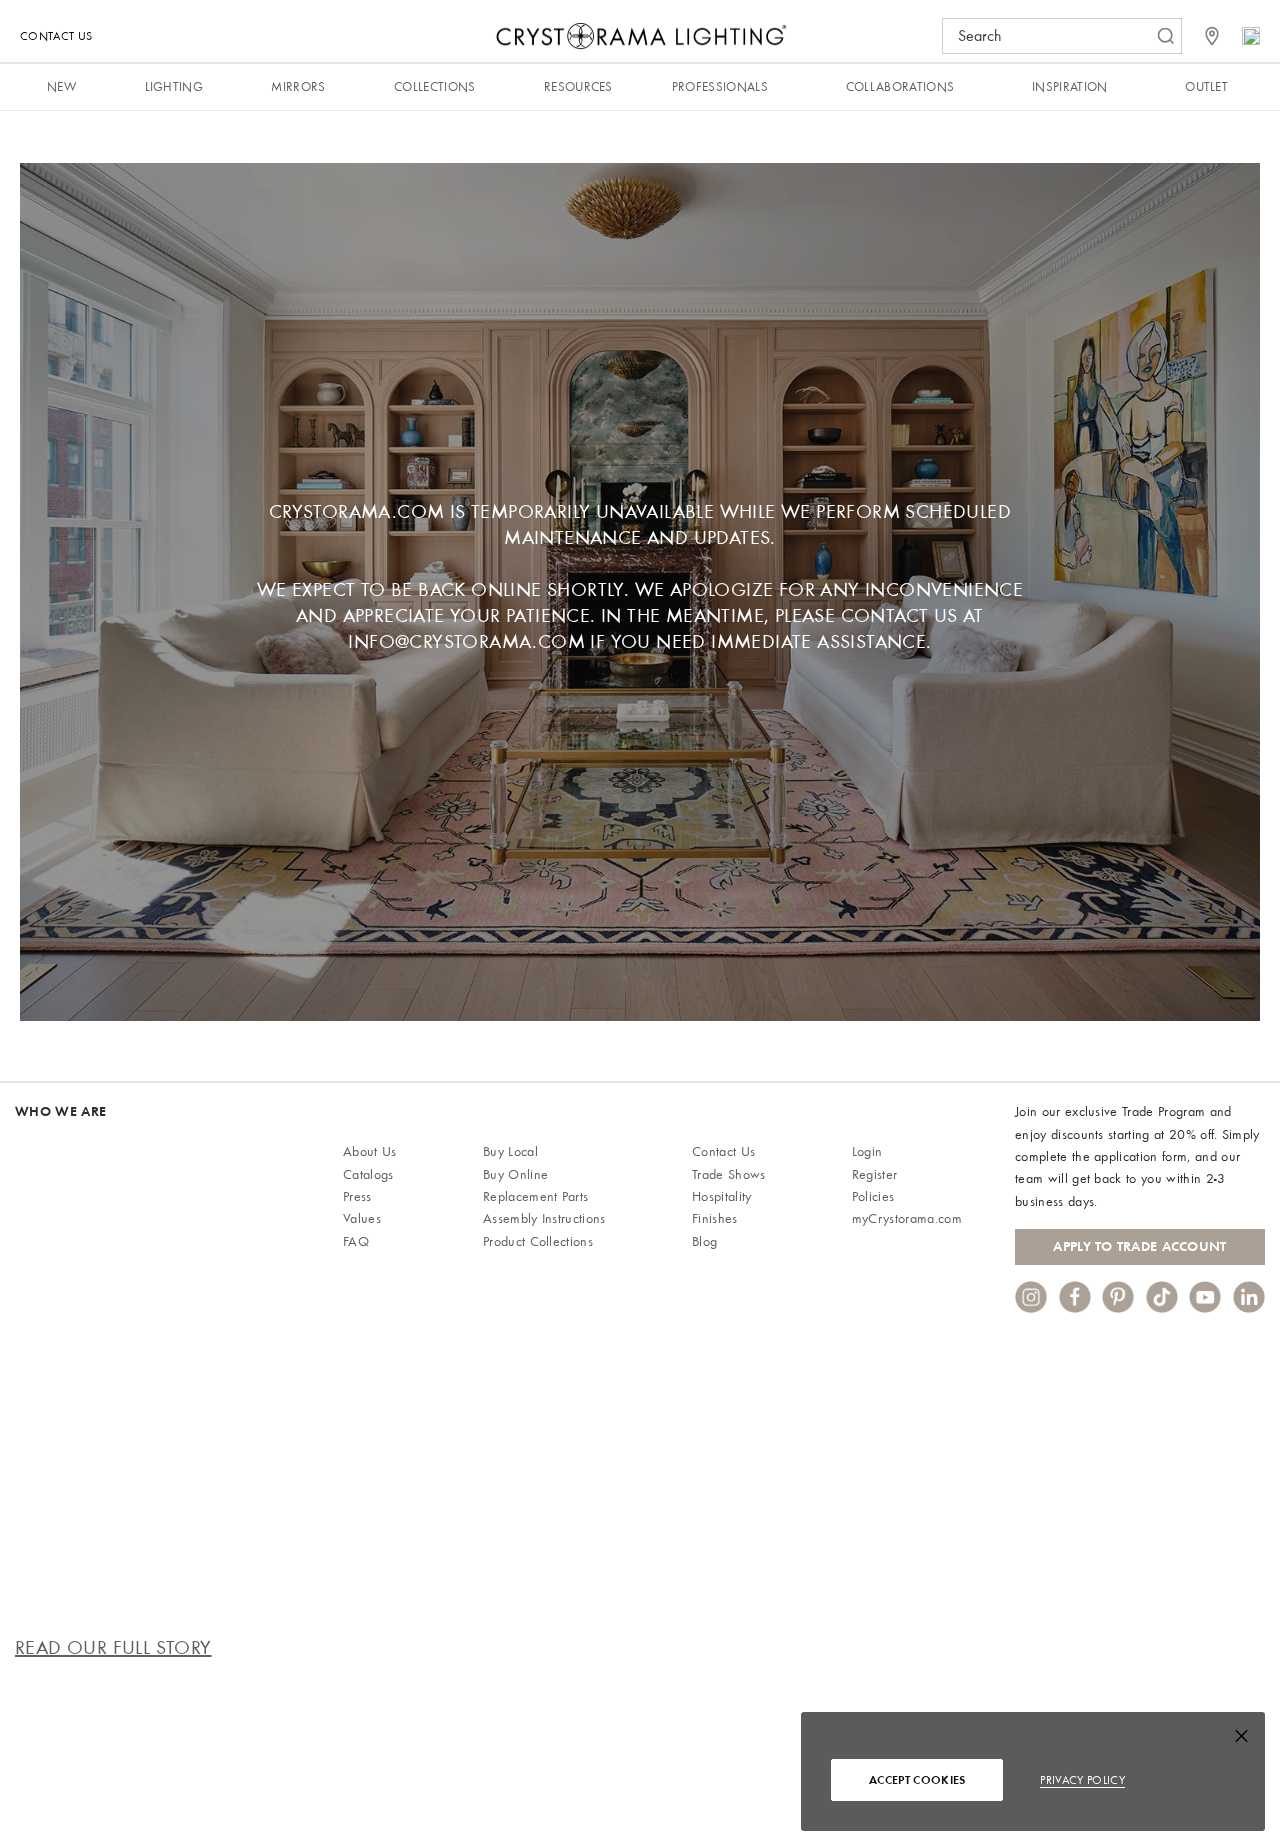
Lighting (174, 86)
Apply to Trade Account (1139, 1246)
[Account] (1251, 36)
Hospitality (722, 1196)
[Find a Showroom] (1212, 36)
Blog (704, 1241)
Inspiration (1070, 86)
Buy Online (515, 1174)
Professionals (720, 86)
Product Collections (538, 1241)
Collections (435, 86)
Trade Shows (729, 1174)
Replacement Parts (535, 1196)
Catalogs (368, 1174)
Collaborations (900, 86)
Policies (873, 1196)
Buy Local (510, 1151)
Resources (578, 86)
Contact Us (56, 36)
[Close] (1241, 1740)
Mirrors (298, 86)
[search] (1052, 36)
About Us (370, 1151)
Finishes (715, 1218)
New (61, 86)
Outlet (1206, 86)
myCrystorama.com (907, 1218)
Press (357, 1196)
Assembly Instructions (544, 1218)
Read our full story (113, 1647)
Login (867, 1151)
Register (875, 1174)
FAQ (356, 1241)
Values (362, 1218)
